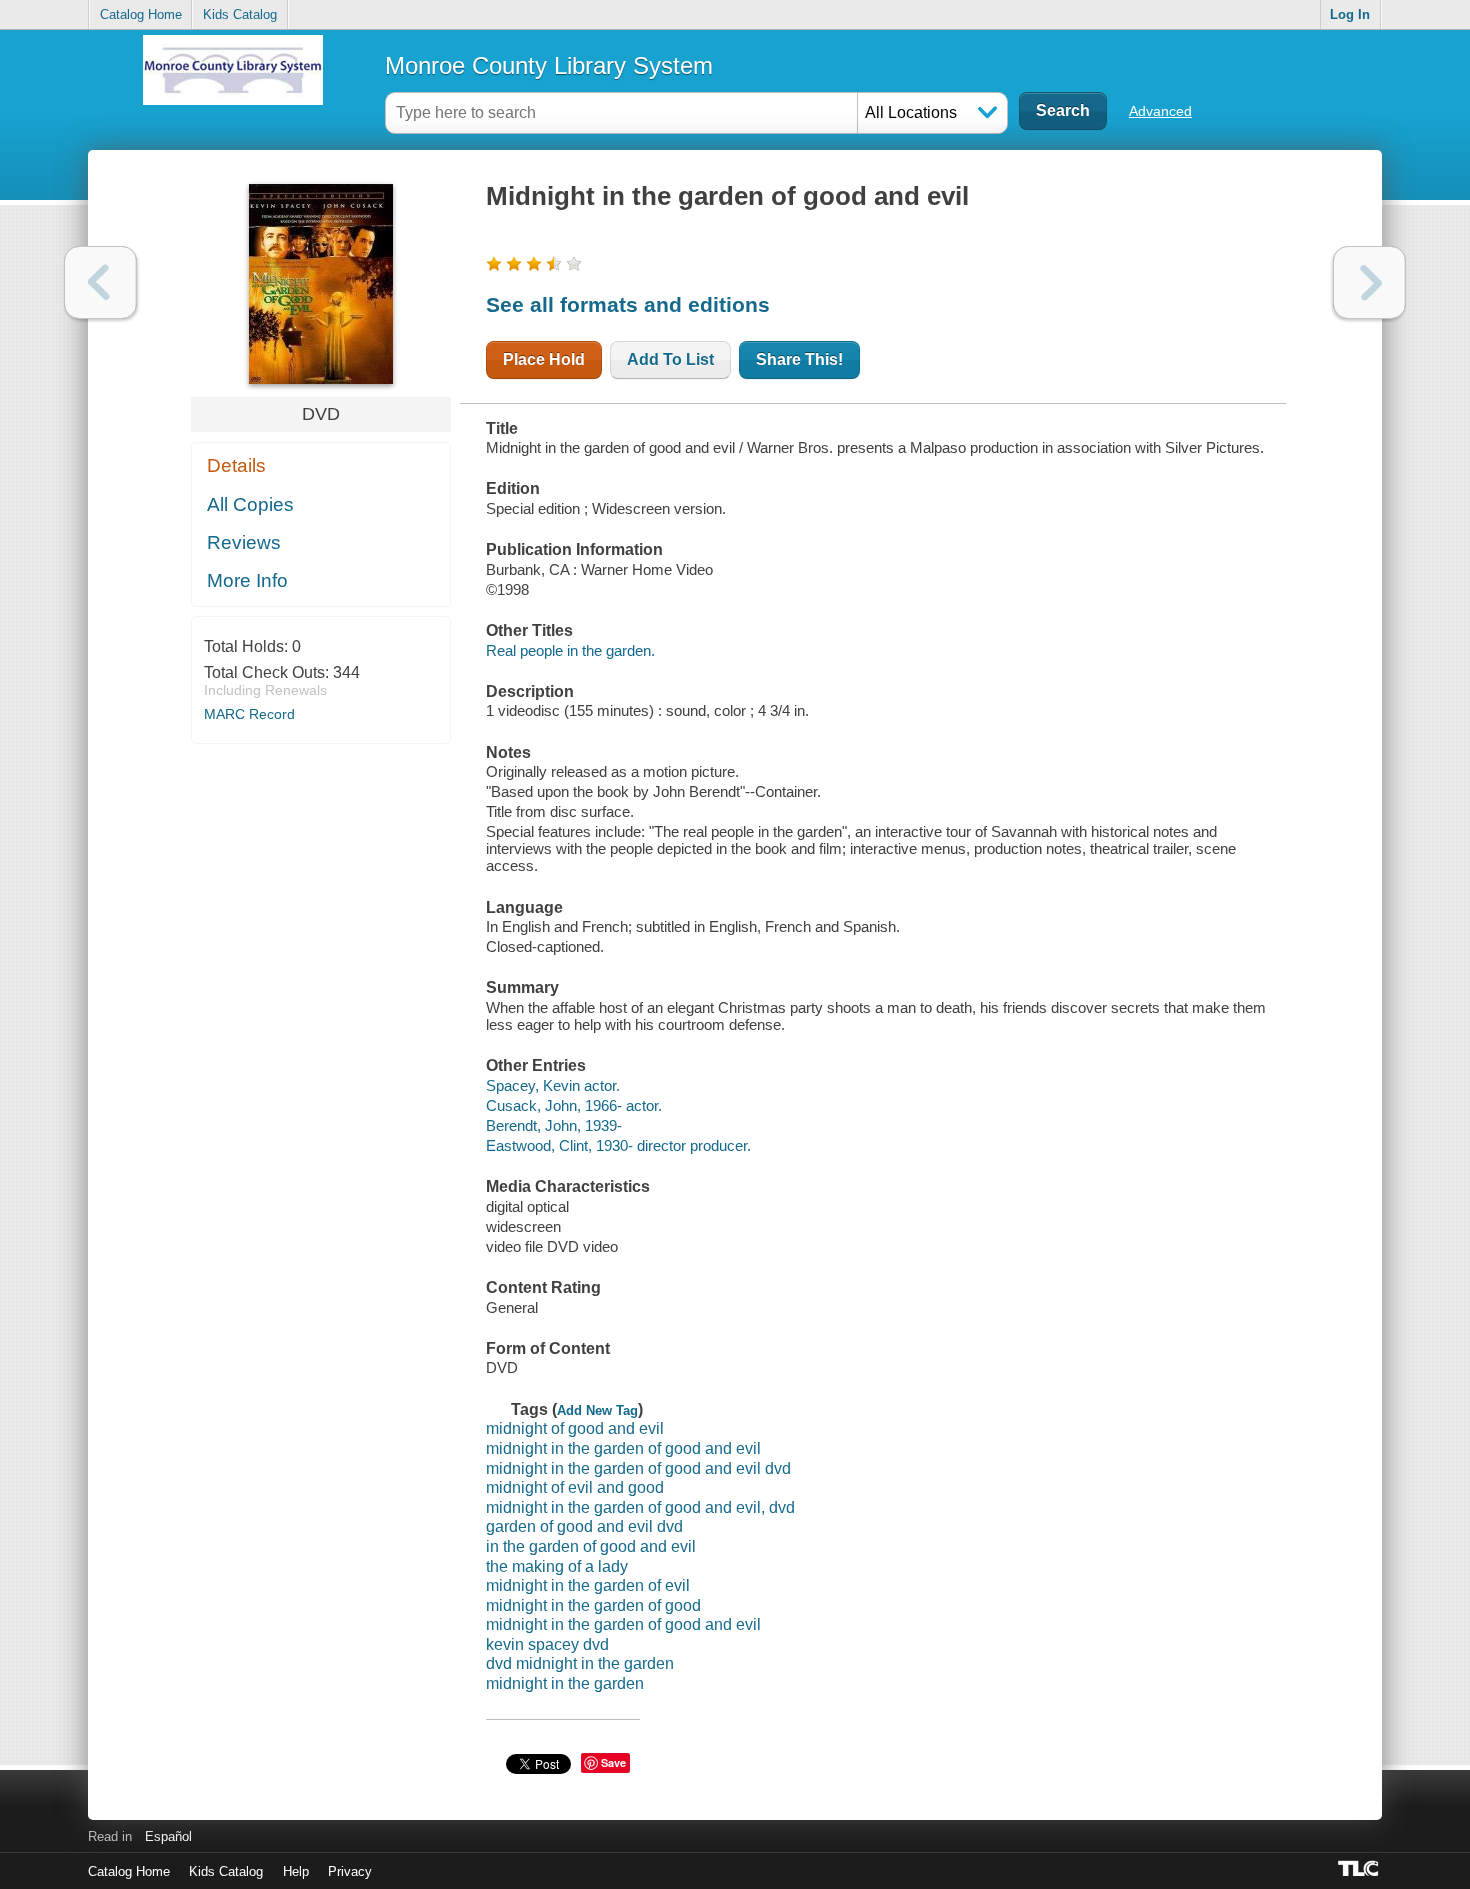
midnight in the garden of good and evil (623, 1448)
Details (236, 465)
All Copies (250, 504)
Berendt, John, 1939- (554, 1125)
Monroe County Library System (549, 65)
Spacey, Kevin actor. (553, 1085)
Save (613, 1762)
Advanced (1160, 111)
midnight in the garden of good (593, 1605)
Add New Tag (597, 1410)
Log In (1350, 14)
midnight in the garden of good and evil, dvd (640, 1507)
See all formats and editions (628, 304)
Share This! (799, 359)
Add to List (670, 359)
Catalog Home (141, 14)
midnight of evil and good (575, 1487)
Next (1369, 282)
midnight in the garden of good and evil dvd (638, 1468)
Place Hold (544, 359)
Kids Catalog (240, 14)
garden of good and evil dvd (584, 1526)
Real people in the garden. (570, 650)
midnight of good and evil (575, 1428)
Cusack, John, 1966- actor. (574, 1105)
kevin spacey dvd (547, 1644)
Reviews (244, 542)
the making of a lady (557, 1566)
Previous (100, 282)
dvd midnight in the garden (580, 1663)
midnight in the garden (565, 1683)
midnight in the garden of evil (588, 1585)
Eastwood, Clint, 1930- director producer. (618, 1145)
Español (168, 1836)
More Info (247, 580)
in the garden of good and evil (591, 1546)
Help (296, 1871)
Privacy (350, 1871)
